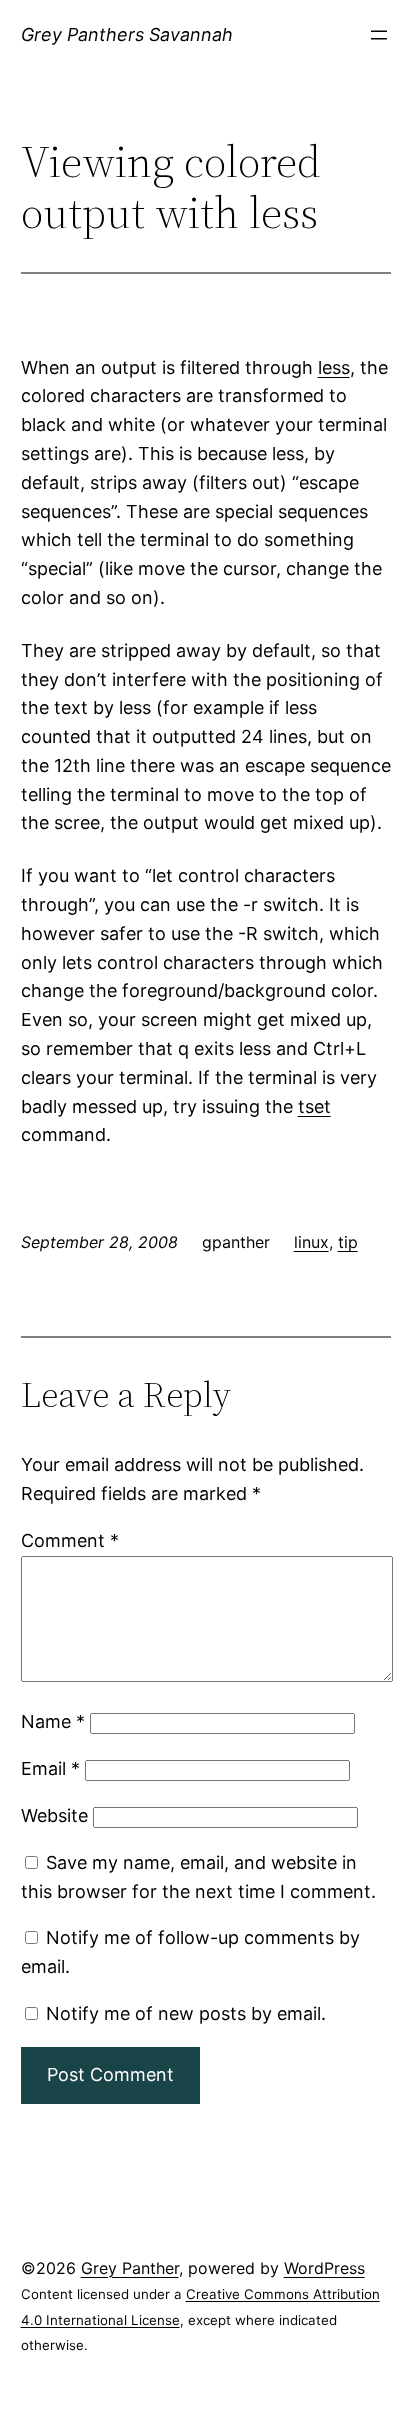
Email (50, 1768)
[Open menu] (379, 35)
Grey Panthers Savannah (127, 34)
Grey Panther (130, 2268)
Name (53, 1721)
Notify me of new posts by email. (186, 2013)
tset (314, 1106)
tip (348, 1242)
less (334, 367)
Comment (70, 1540)
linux (311, 1242)
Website (54, 1815)
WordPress (324, 2268)
